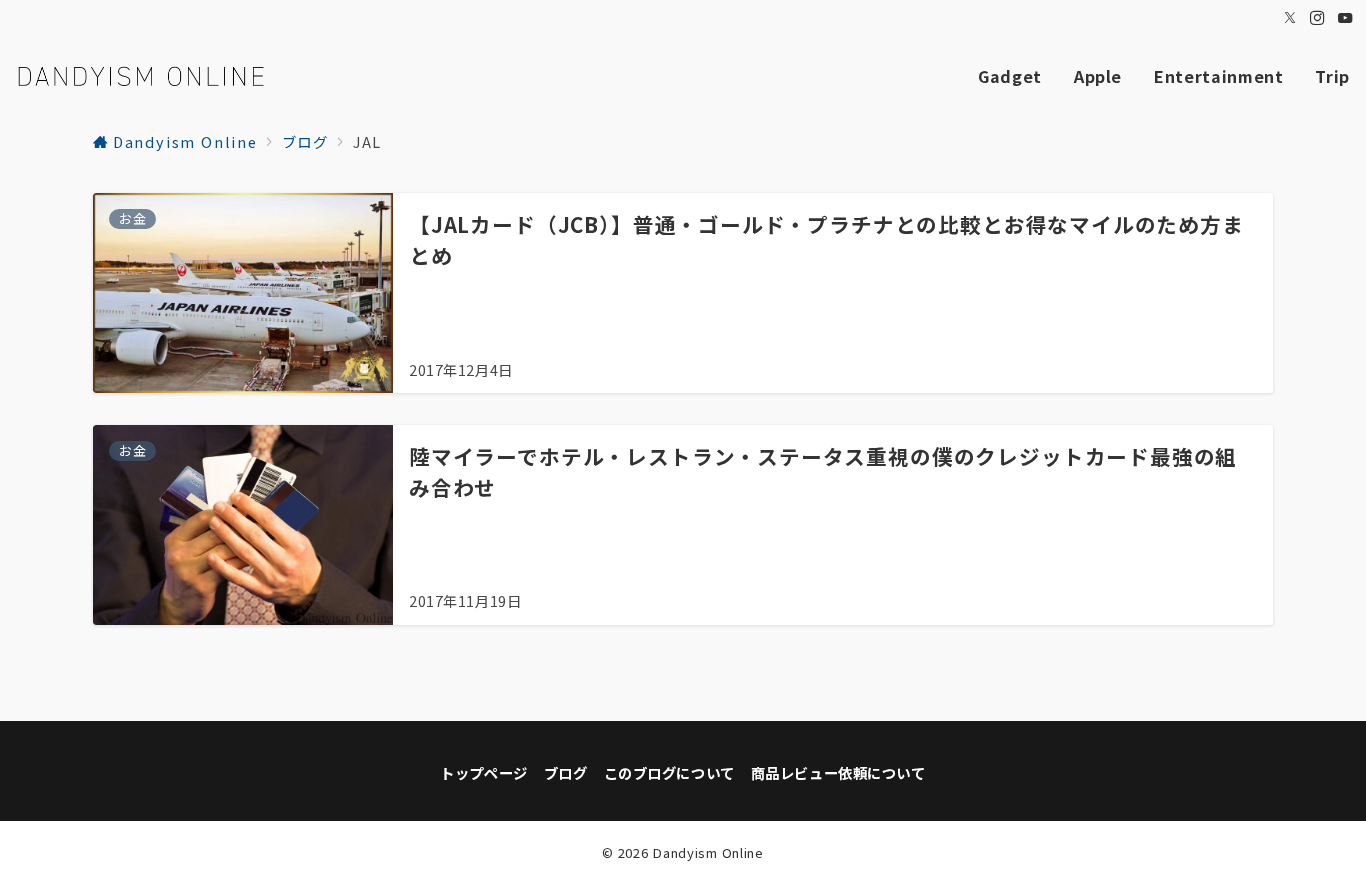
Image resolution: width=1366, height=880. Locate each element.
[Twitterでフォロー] (1291, 17)
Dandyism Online (708, 852)
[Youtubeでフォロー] (1346, 17)
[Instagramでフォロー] (1318, 17)
